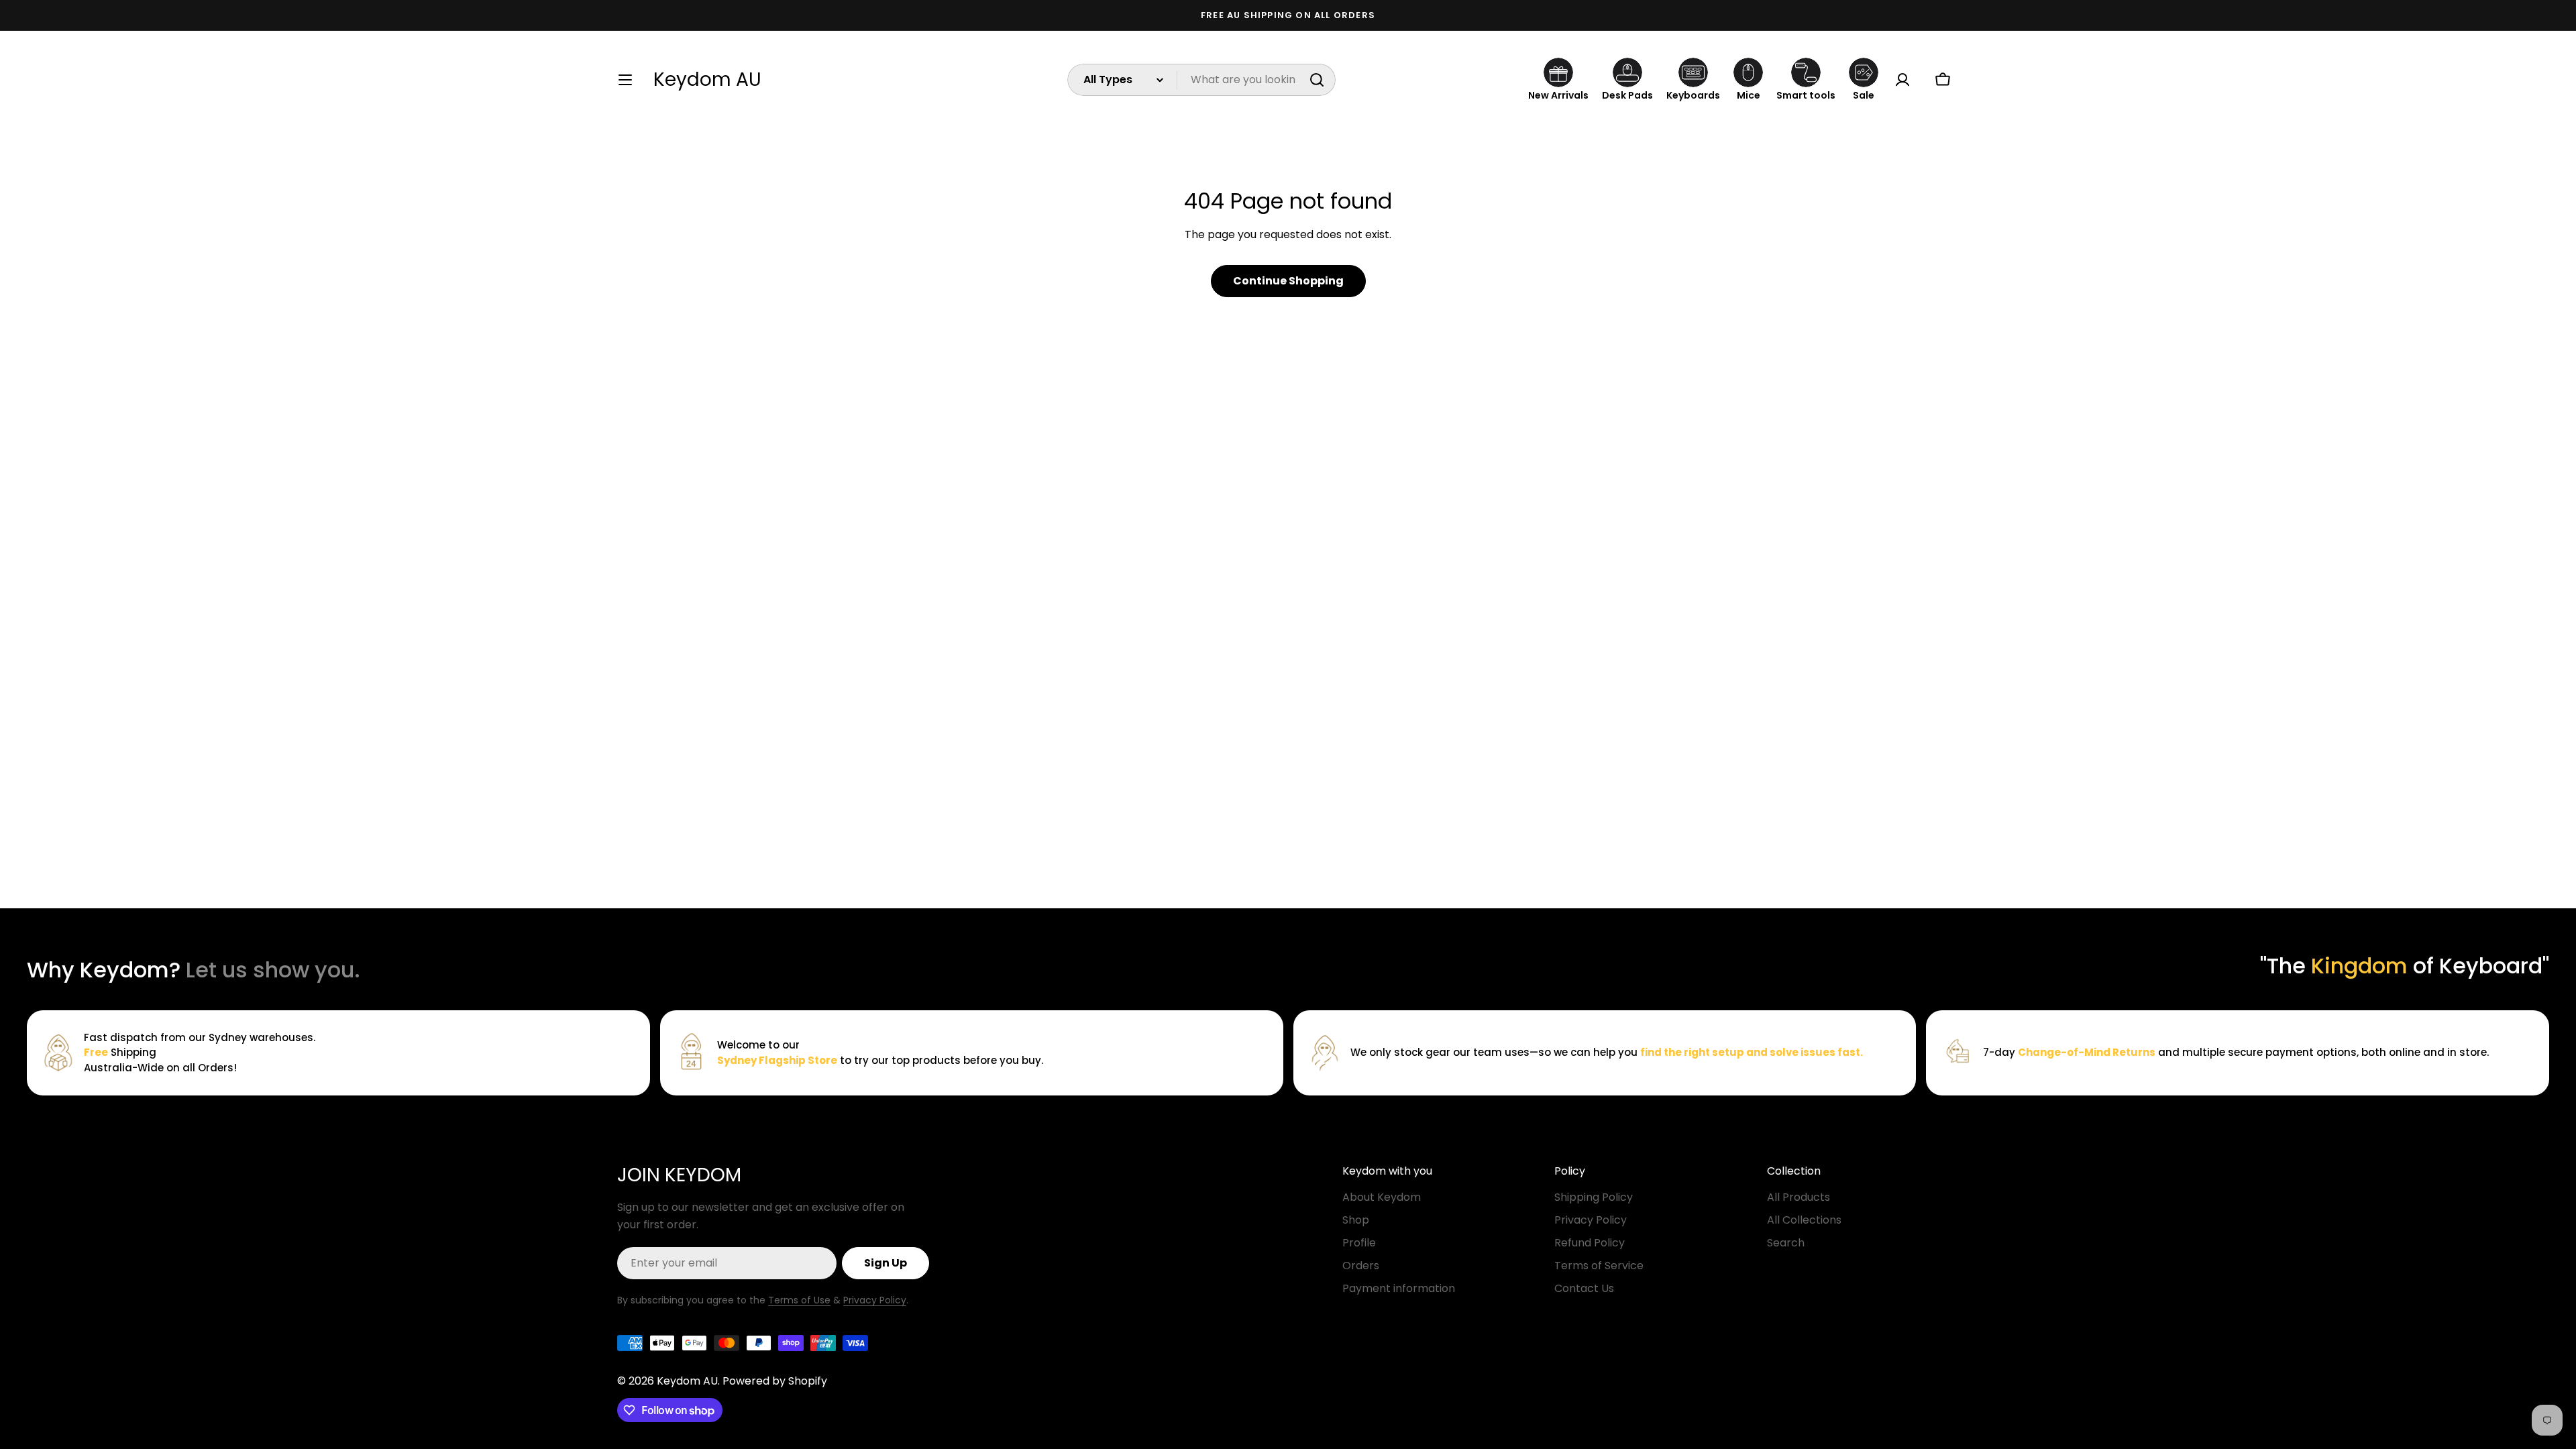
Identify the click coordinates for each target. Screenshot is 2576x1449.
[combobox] (1201, 80)
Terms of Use (799, 1300)
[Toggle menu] (625, 80)
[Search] (1317, 80)
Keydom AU (707, 80)
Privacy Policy (875, 1300)
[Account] (1902, 80)
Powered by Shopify (775, 1381)
